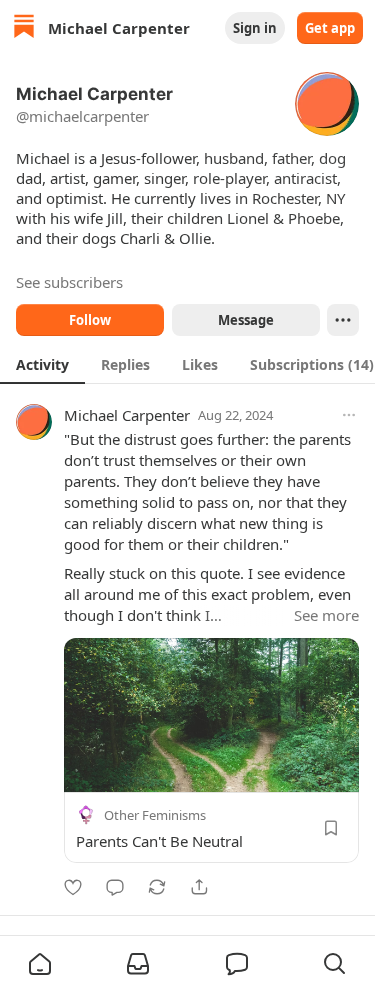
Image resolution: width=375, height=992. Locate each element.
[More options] (349, 415)
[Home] (24, 28)
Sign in (255, 28)
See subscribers (69, 282)
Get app (330, 28)
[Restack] (157, 887)
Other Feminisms (155, 815)
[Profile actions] (343, 320)
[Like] (73, 887)
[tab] (42, 364)
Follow (90, 320)
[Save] (331, 828)
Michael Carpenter (127, 415)
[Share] (199, 887)
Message (245, 320)
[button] (40, 964)
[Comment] (115, 887)
